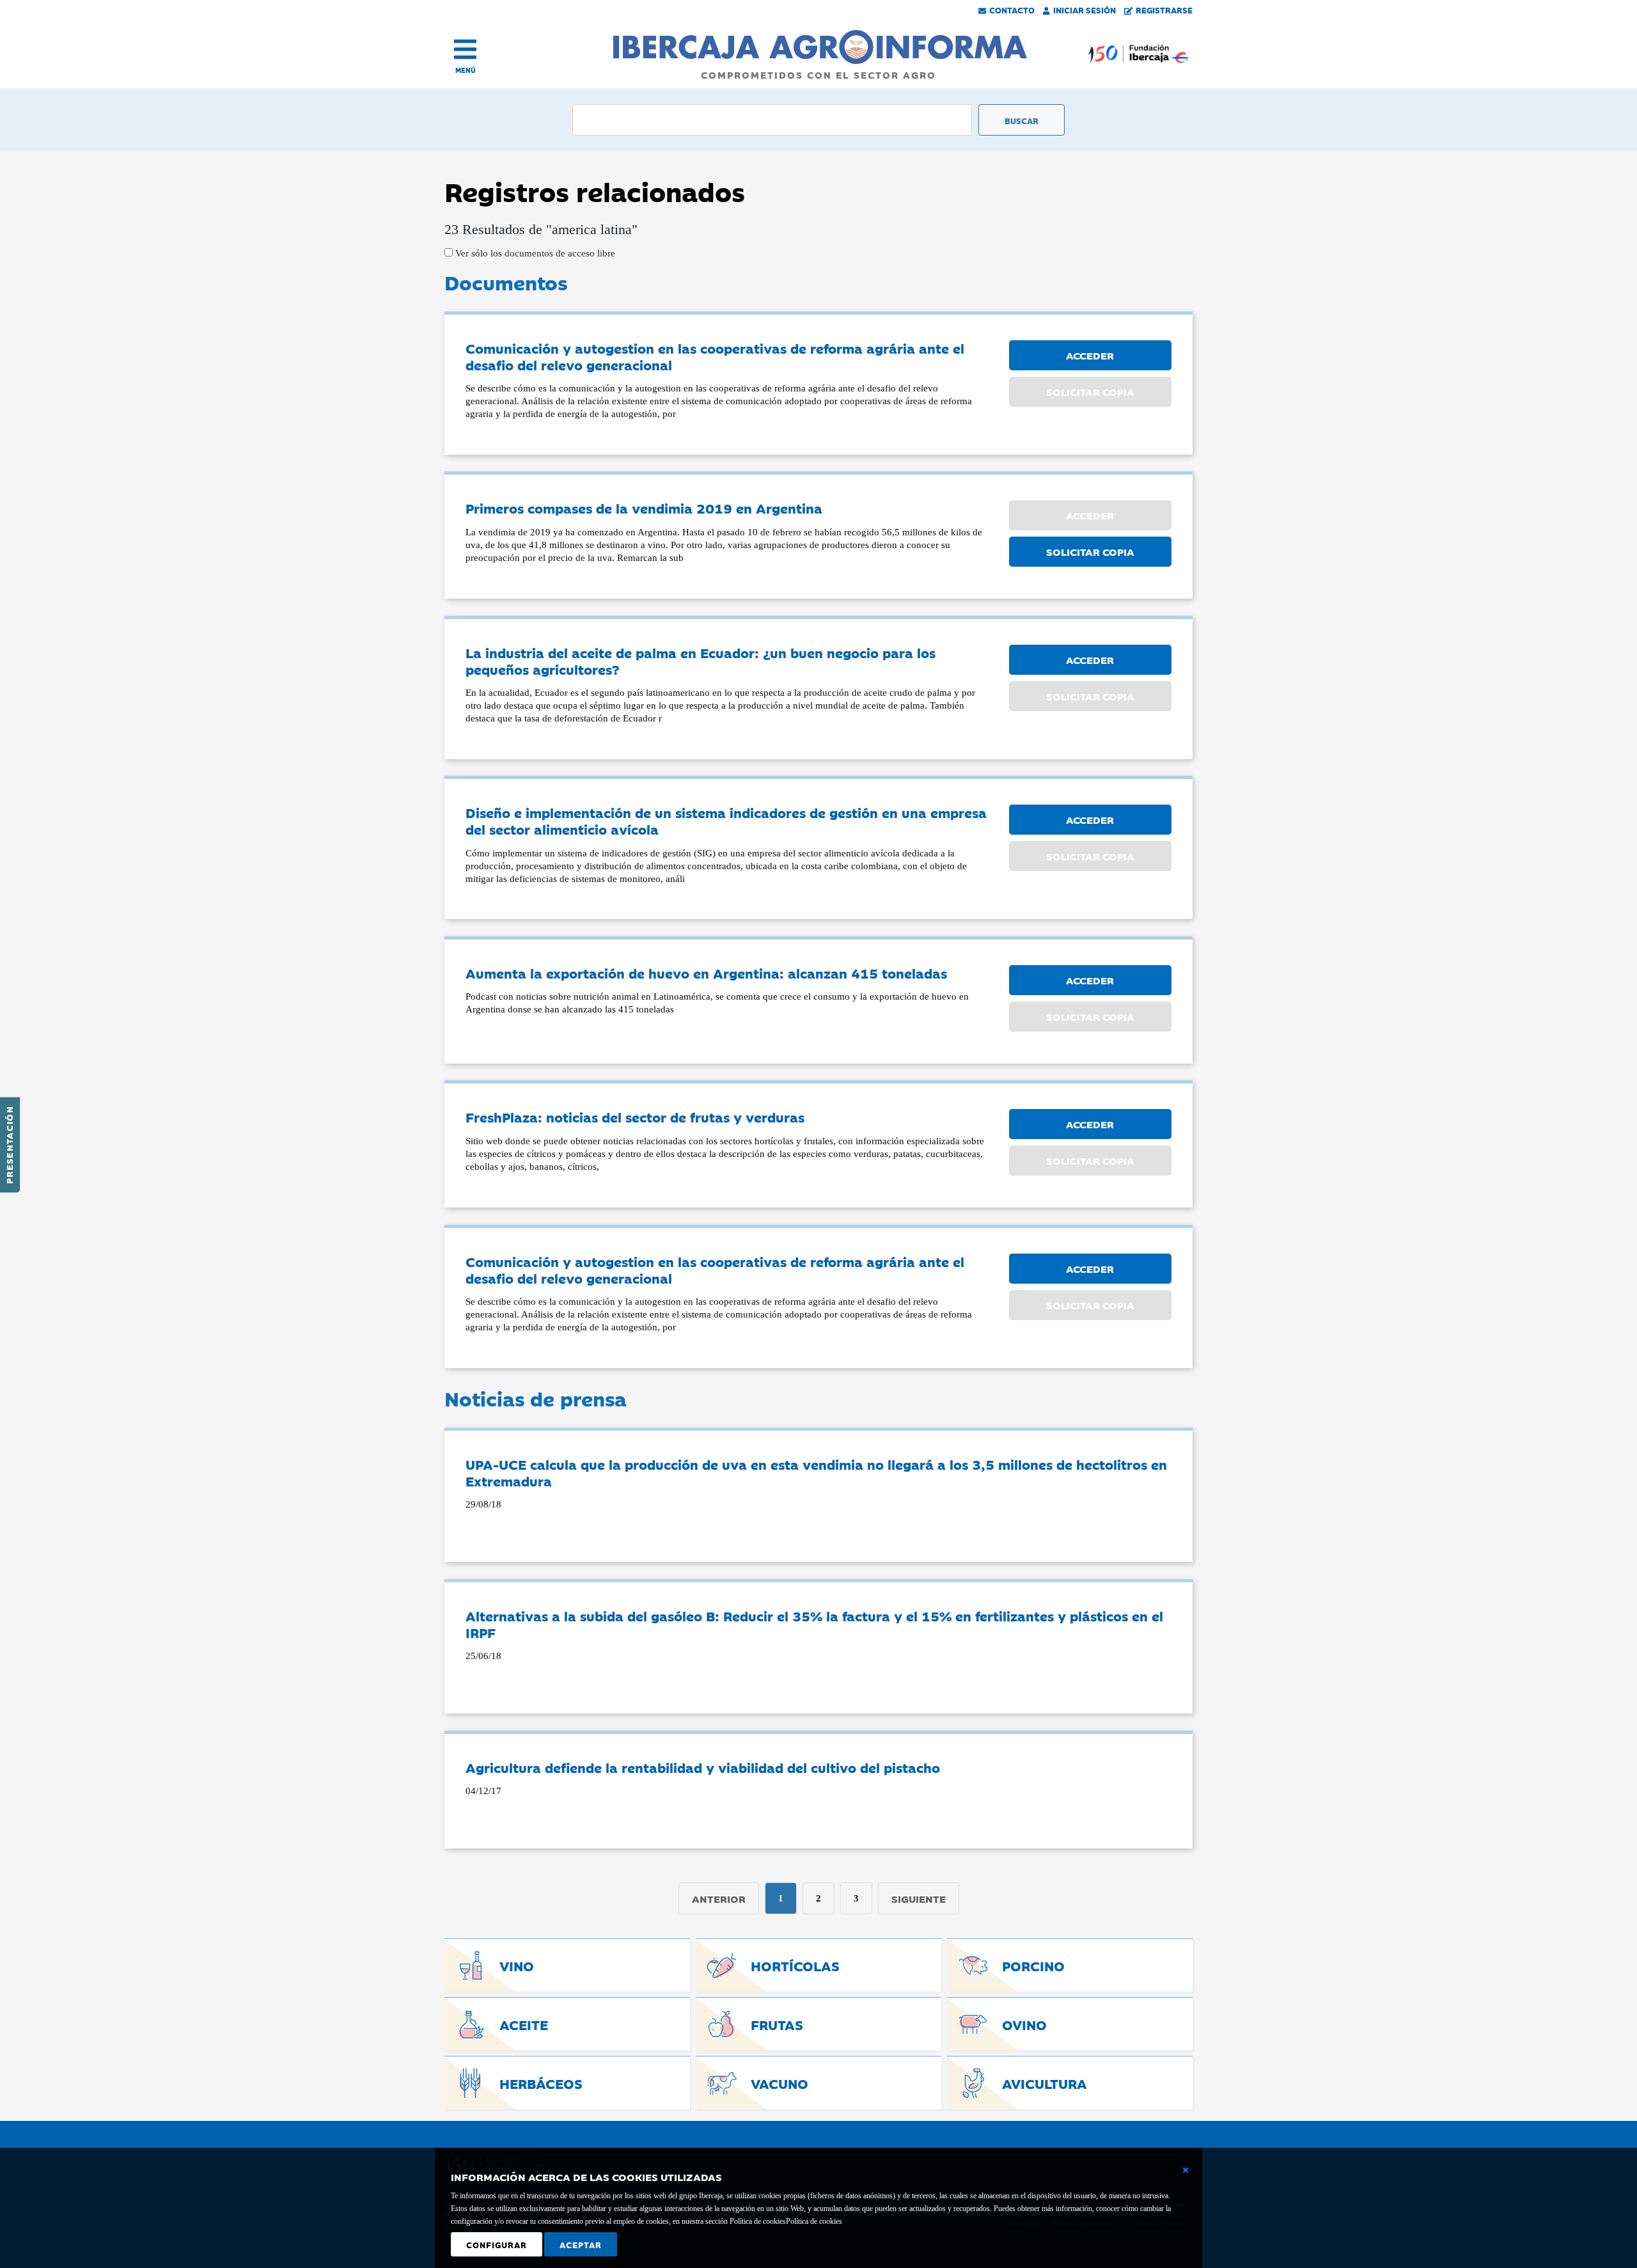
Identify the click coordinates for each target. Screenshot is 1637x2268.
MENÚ (466, 70)
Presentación (9, 1145)
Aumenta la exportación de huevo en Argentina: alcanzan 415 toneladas (706, 973)
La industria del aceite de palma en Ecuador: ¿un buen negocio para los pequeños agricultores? (701, 661)
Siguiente (919, 1898)
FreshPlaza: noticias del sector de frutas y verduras (635, 1117)
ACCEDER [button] (1090, 355)
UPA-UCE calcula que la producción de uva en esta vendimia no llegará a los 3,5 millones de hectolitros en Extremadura (816, 1472)
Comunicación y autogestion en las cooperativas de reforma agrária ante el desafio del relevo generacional (715, 356)
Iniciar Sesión (1085, 10)
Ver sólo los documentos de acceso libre (534, 253)
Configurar (497, 2244)
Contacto (1012, 10)
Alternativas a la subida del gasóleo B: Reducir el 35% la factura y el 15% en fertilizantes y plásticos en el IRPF (814, 1624)
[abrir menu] (465, 49)
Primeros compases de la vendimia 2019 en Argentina (644, 508)
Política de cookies (814, 2221)
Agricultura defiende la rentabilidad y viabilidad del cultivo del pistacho (703, 1767)
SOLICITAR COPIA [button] (1090, 551)
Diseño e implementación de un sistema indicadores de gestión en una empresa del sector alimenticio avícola (726, 821)
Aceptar (581, 2244)
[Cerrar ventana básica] (1186, 2170)
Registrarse (1164, 10)
